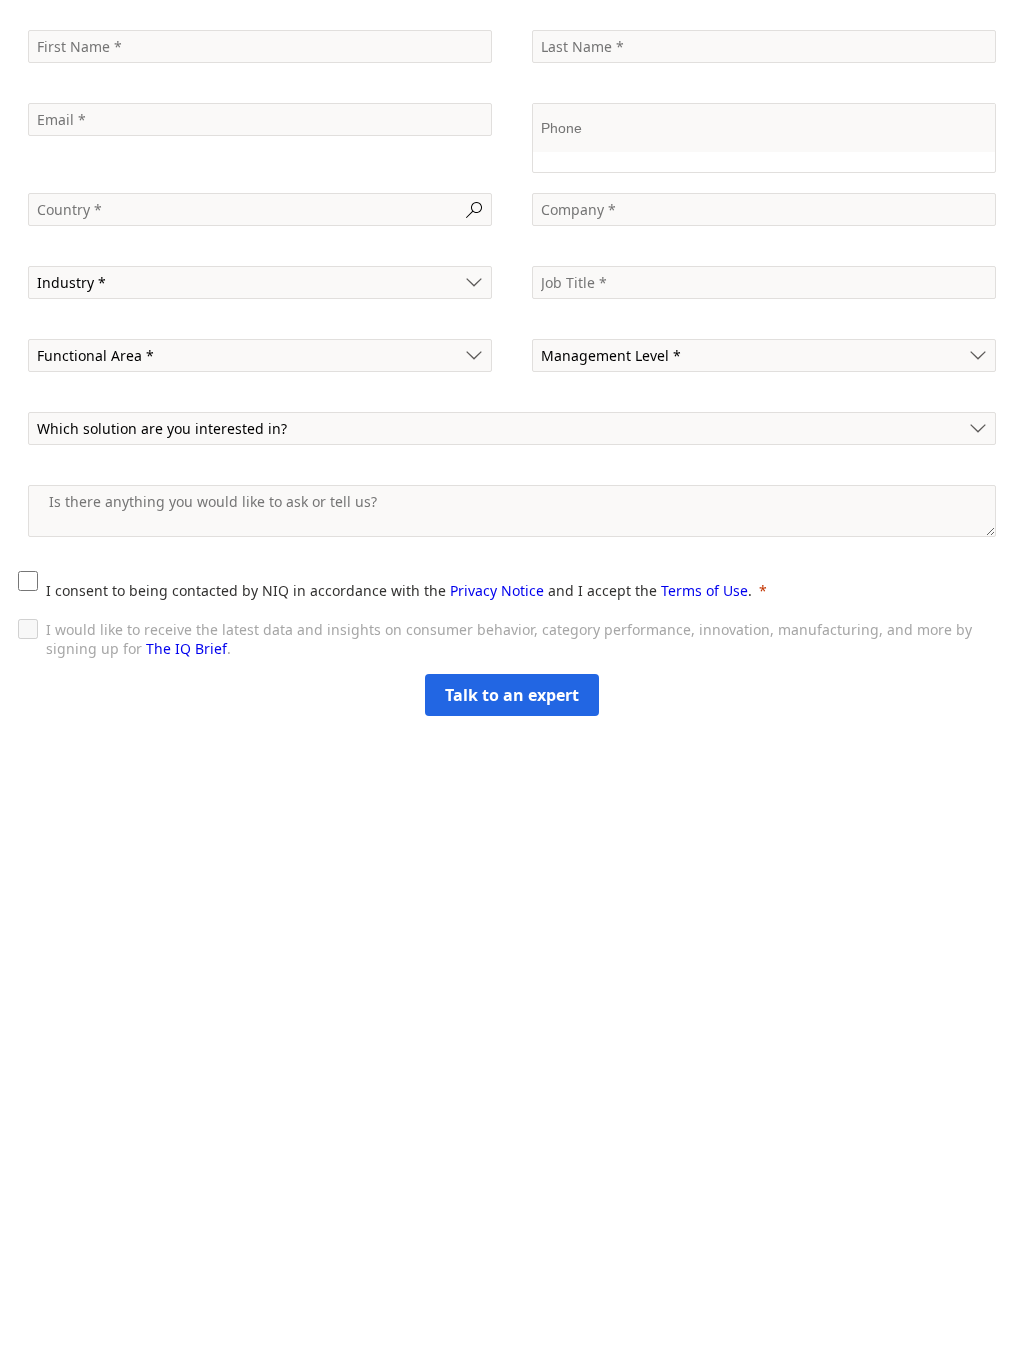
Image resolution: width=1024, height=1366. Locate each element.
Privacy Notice (497, 590)
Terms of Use (704, 590)
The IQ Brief (186, 648)
